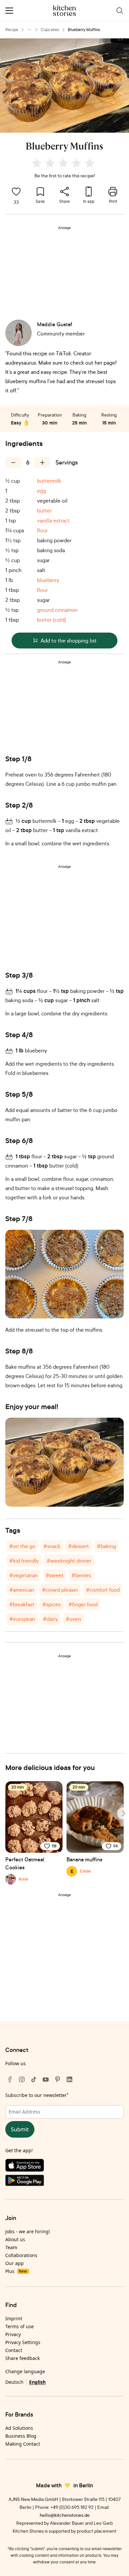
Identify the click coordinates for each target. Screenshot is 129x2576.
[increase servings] (42, 463)
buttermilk (49, 481)
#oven (73, 1619)
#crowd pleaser (60, 1590)
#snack (52, 1546)
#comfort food (103, 1590)
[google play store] (64, 2182)
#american (22, 1590)
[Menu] (9, 11)
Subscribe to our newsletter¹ (37, 2095)
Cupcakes (50, 30)
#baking (107, 1546)
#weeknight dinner (69, 1561)
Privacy (13, 2334)
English (37, 2382)
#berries (81, 1575)
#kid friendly (24, 1561)
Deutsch (14, 2382)
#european (22, 1619)
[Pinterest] (58, 2079)
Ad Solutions (19, 2428)
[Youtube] (46, 2079)
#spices (51, 1604)
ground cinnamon (57, 610)
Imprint (14, 2318)
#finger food (83, 1604)
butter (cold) (52, 620)
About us (15, 2239)
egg (42, 491)
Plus (16, 2271)
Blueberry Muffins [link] (84, 30)
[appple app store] (64, 2167)
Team (11, 2247)
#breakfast (22, 1604)
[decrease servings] (13, 463)
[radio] (37, 163)
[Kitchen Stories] (65, 11)
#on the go (22, 1546)
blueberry (48, 580)
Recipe (12, 30)
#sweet (55, 1575)
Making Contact (23, 2444)
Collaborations (21, 2255)
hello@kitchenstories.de (65, 2515)
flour (42, 530)
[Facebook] (10, 2079)
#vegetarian (23, 1575)
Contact (14, 2350)
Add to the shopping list (69, 641)
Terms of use (20, 2326)
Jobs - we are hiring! (28, 2231)
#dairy (50, 1619)
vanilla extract (53, 520)
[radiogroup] (64, 164)
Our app (15, 2263)
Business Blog (21, 2436)
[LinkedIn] (69, 2079)
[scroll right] (123, 1813)
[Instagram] (22, 2079)
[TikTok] (34, 2079)
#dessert (79, 1546)
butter (44, 511)
